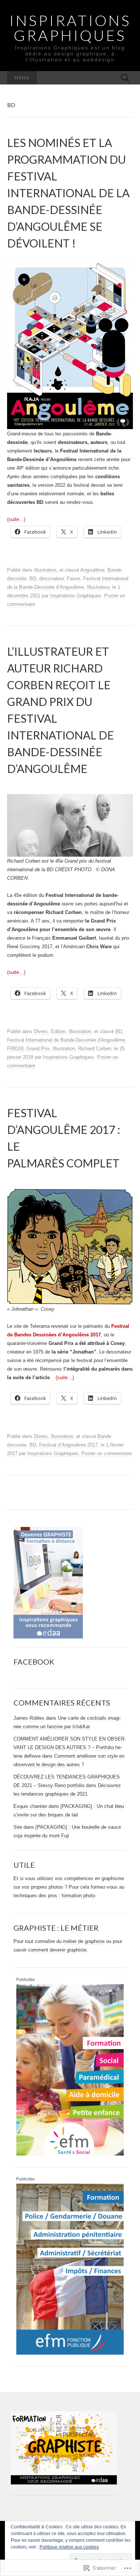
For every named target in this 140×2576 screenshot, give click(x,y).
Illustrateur (98, 587)
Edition (58, 1031)
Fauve (74, 579)
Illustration (45, 570)
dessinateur (52, 579)
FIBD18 (15, 1049)
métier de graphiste (84, 1941)
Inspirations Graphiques (76, 596)
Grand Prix (38, 1049)
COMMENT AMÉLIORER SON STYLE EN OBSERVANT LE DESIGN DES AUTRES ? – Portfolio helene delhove (70, 1747)
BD (33, 579)
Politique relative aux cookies (69, 2547)
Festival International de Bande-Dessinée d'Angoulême (66, 1040)
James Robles (29, 1718)
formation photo (78, 1896)
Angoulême (92, 570)
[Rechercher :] (125, 78)
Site (18, 1827)
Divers (41, 1031)
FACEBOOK (34, 1662)
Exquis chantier (30, 1806)
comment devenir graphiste (57, 1950)
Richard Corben (95, 1049)
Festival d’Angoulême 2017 (69, 1445)
